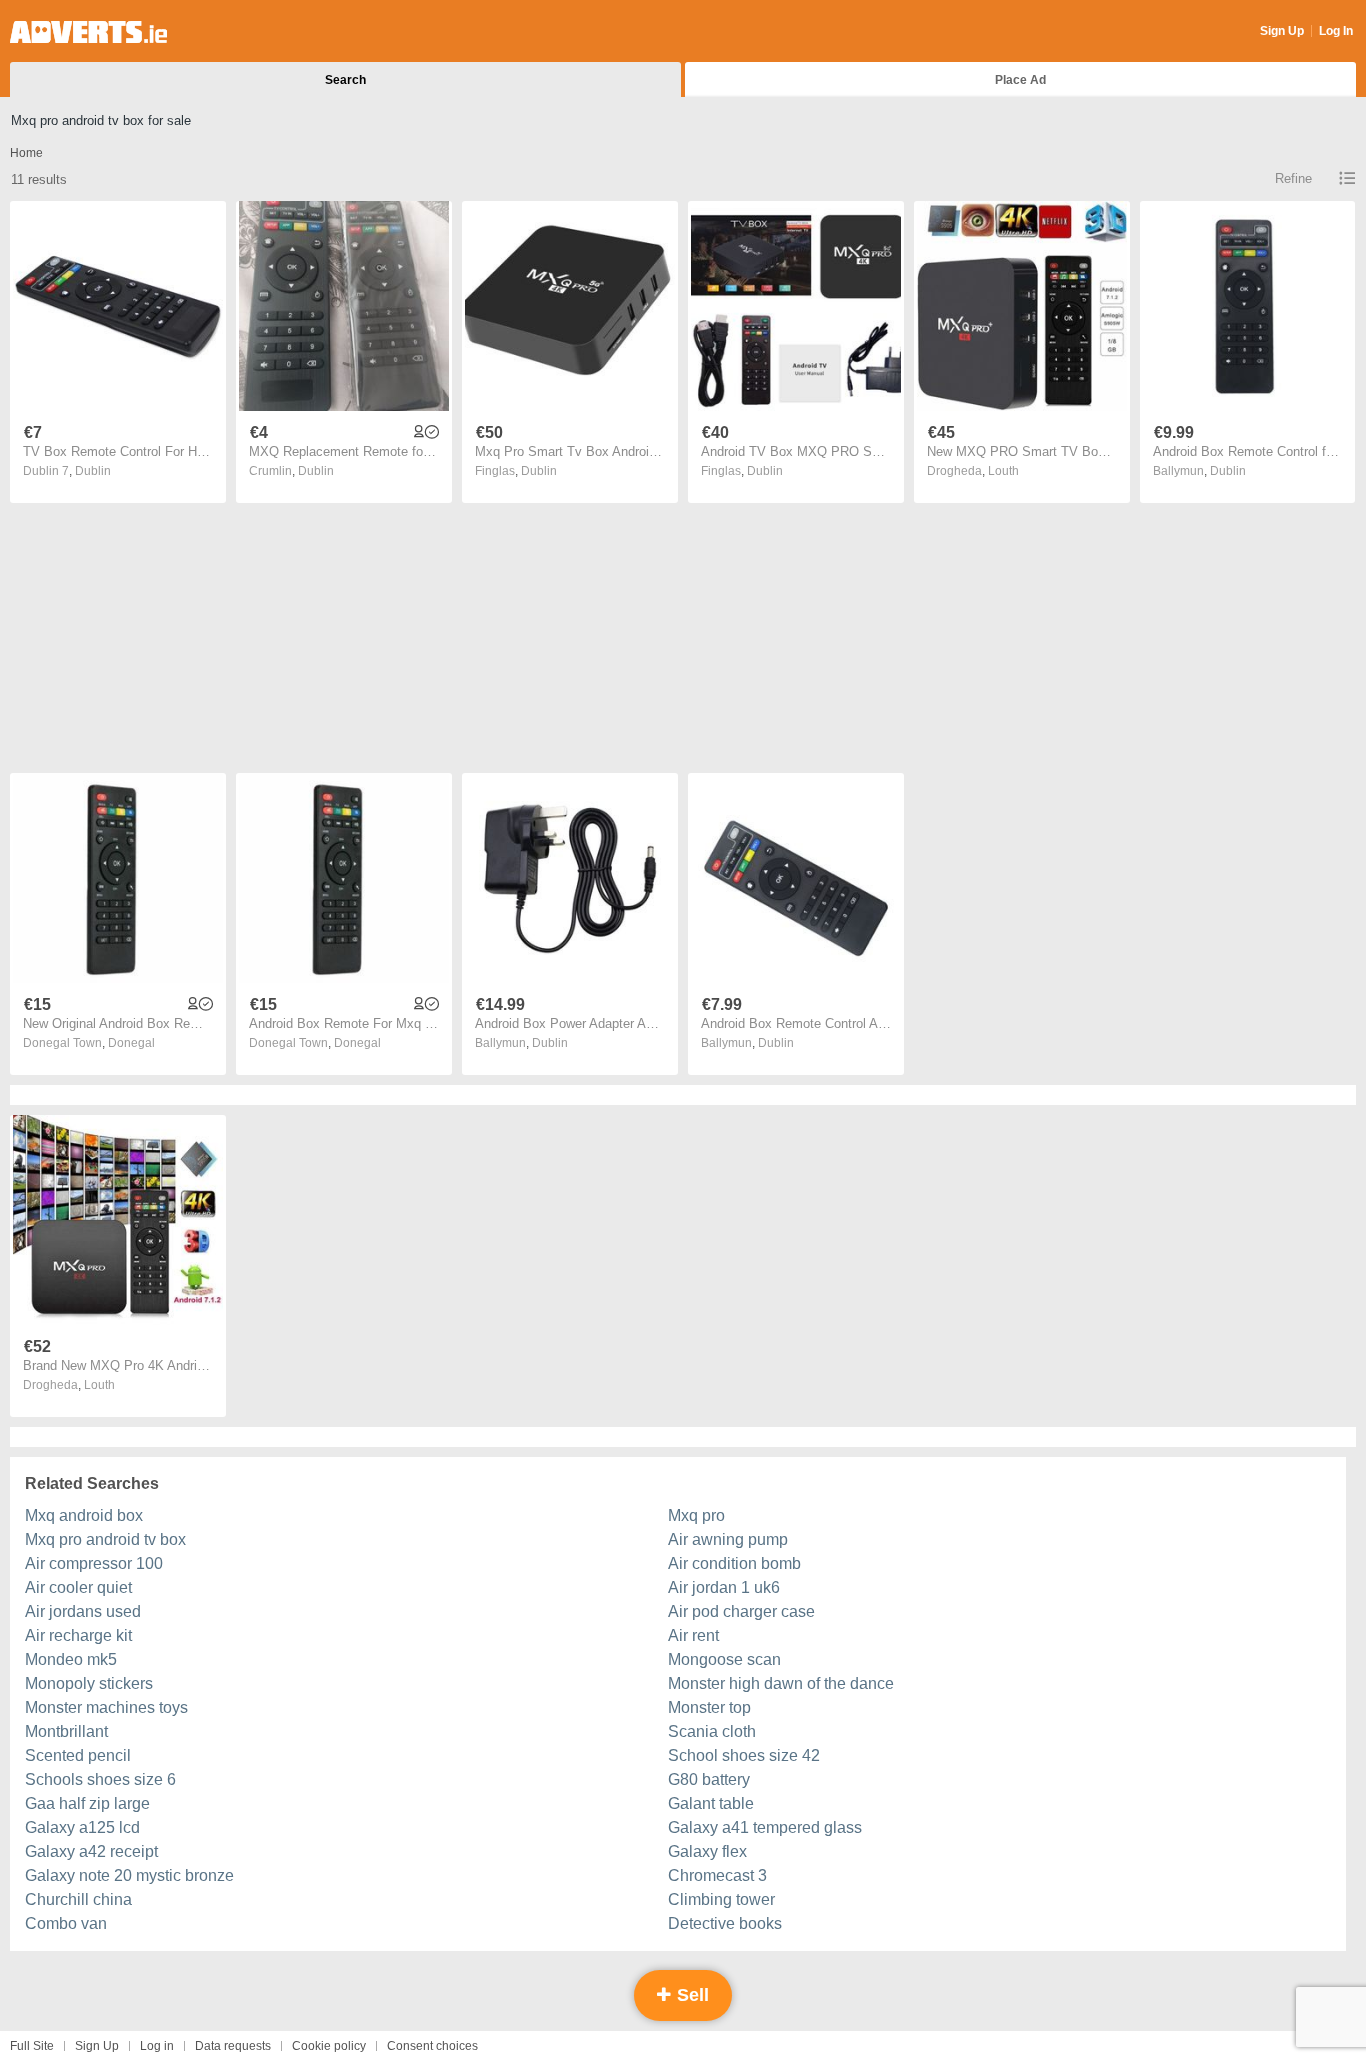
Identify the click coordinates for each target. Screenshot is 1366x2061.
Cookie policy (329, 2046)
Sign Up (1282, 31)
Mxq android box (84, 1515)
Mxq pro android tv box (105, 1539)
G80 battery (709, 1779)
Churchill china (78, 1899)
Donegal (131, 1043)
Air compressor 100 (94, 1563)
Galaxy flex (707, 1851)
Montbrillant (66, 1731)
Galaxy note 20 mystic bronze (129, 1875)
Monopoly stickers (89, 1683)
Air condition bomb (734, 1563)
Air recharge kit (78, 1635)
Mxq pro (696, 1515)
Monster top (709, 1707)
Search (345, 80)
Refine (1293, 178)
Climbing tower (721, 1899)
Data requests (233, 2046)
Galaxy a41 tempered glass (765, 1827)
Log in (157, 2046)
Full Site (32, 2046)
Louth (1003, 471)
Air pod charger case (741, 1611)
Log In (1336, 31)
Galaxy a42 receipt (91, 1851)
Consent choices (432, 2046)
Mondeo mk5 (71, 1659)
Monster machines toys (106, 1707)
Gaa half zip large (87, 1803)
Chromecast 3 (717, 1875)
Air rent (693, 1635)
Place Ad (1020, 80)
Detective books (725, 1923)
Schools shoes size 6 (100, 1779)
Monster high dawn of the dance (781, 1683)
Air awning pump (728, 1539)
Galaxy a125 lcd (82, 1827)
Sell (690, 1995)
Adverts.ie (88, 32)
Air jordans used (83, 1611)
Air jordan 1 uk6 (724, 1587)
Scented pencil (78, 1755)
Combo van (66, 1923)
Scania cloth (712, 1731)
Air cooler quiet (78, 1587)
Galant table (711, 1803)
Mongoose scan (724, 1659)
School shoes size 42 (744, 1755)
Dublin (93, 471)
